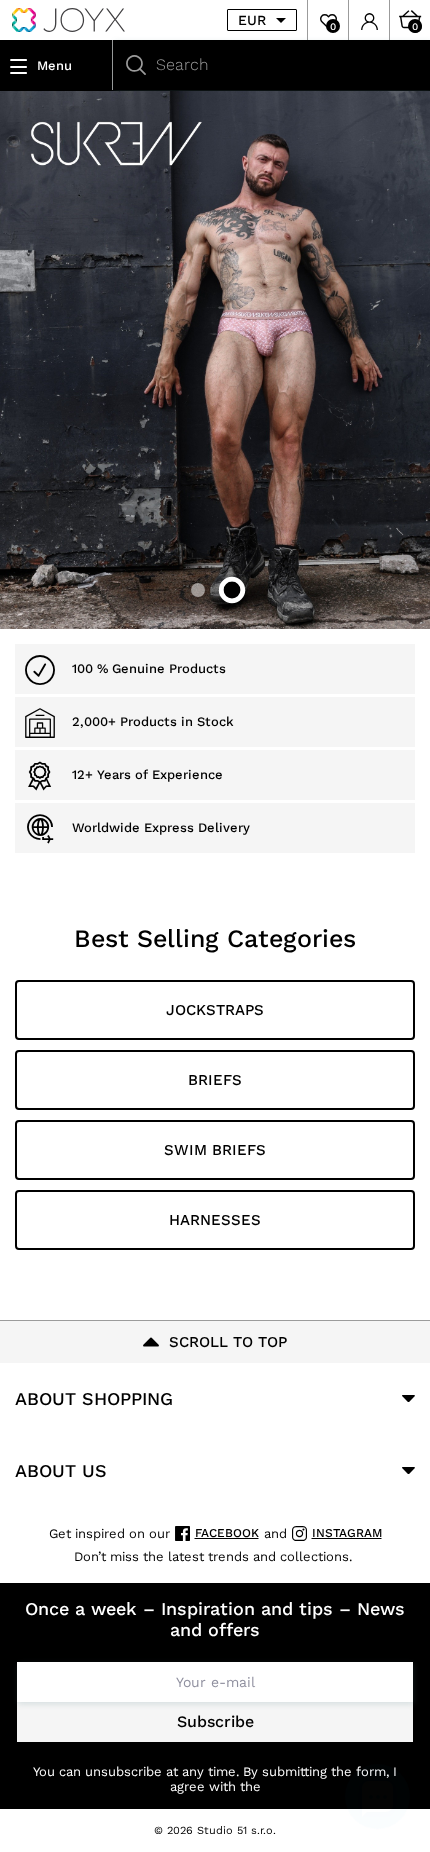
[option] (215, 360)
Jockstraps (215, 1010)
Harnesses (215, 1220)
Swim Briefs (215, 1150)
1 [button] (198, 590)
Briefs (215, 1080)
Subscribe (215, 1721)
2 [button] (232, 589)
